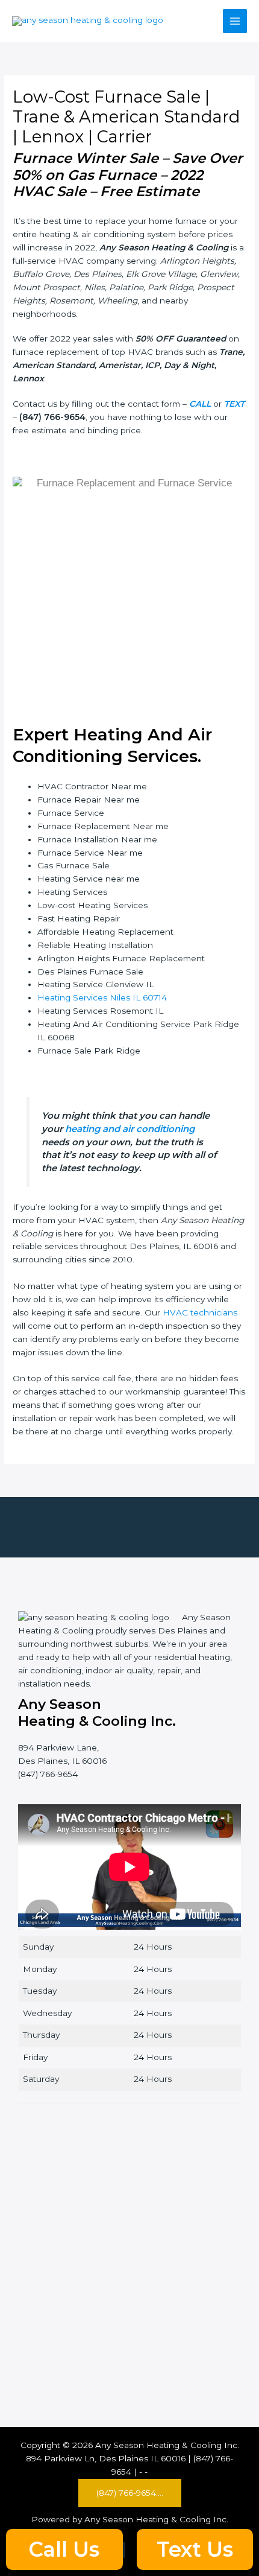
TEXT (234, 404)
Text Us (195, 2549)
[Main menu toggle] (235, 21)
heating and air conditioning (130, 1129)
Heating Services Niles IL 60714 (102, 997)
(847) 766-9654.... (130, 2493)
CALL (200, 404)
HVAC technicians (200, 1312)
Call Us (64, 2549)
